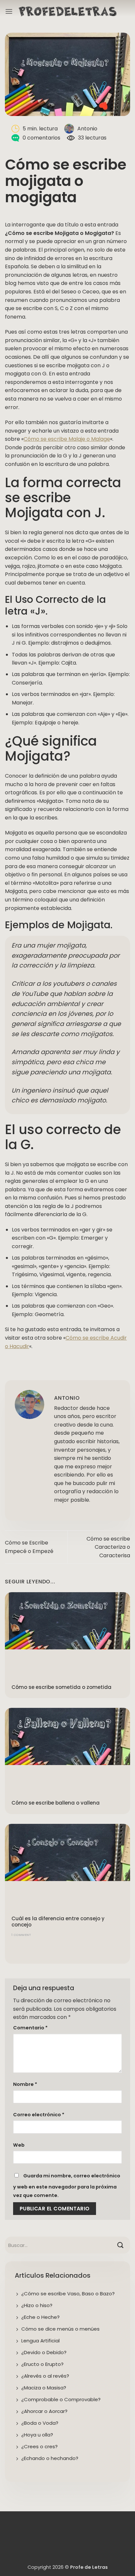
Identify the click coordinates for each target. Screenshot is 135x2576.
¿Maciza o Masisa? (44, 2388)
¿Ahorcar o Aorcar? (44, 2411)
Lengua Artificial (40, 2341)
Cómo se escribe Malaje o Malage (67, 439)
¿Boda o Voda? (40, 2423)
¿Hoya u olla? (37, 2435)
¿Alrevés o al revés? (45, 2376)
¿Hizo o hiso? (37, 2305)
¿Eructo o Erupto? (42, 2364)
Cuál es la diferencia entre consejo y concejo (58, 1922)
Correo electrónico (39, 2115)
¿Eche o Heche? (40, 2317)
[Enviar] (120, 2245)
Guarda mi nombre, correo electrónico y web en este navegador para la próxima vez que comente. (67, 2186)
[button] (9, 11)
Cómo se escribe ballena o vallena (56, 1803)
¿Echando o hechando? (50, 2458)
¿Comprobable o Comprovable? (61, 2399)
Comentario (30, 2028)
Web (19, 2145)
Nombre (25, 2084)
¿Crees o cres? (39, 2446)
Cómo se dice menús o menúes (60, 2329)
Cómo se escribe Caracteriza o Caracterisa (108, 1547)
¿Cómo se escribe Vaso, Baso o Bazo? (68, 2294)
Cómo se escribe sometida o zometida (61, 1687)
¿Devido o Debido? (44, 2352)
